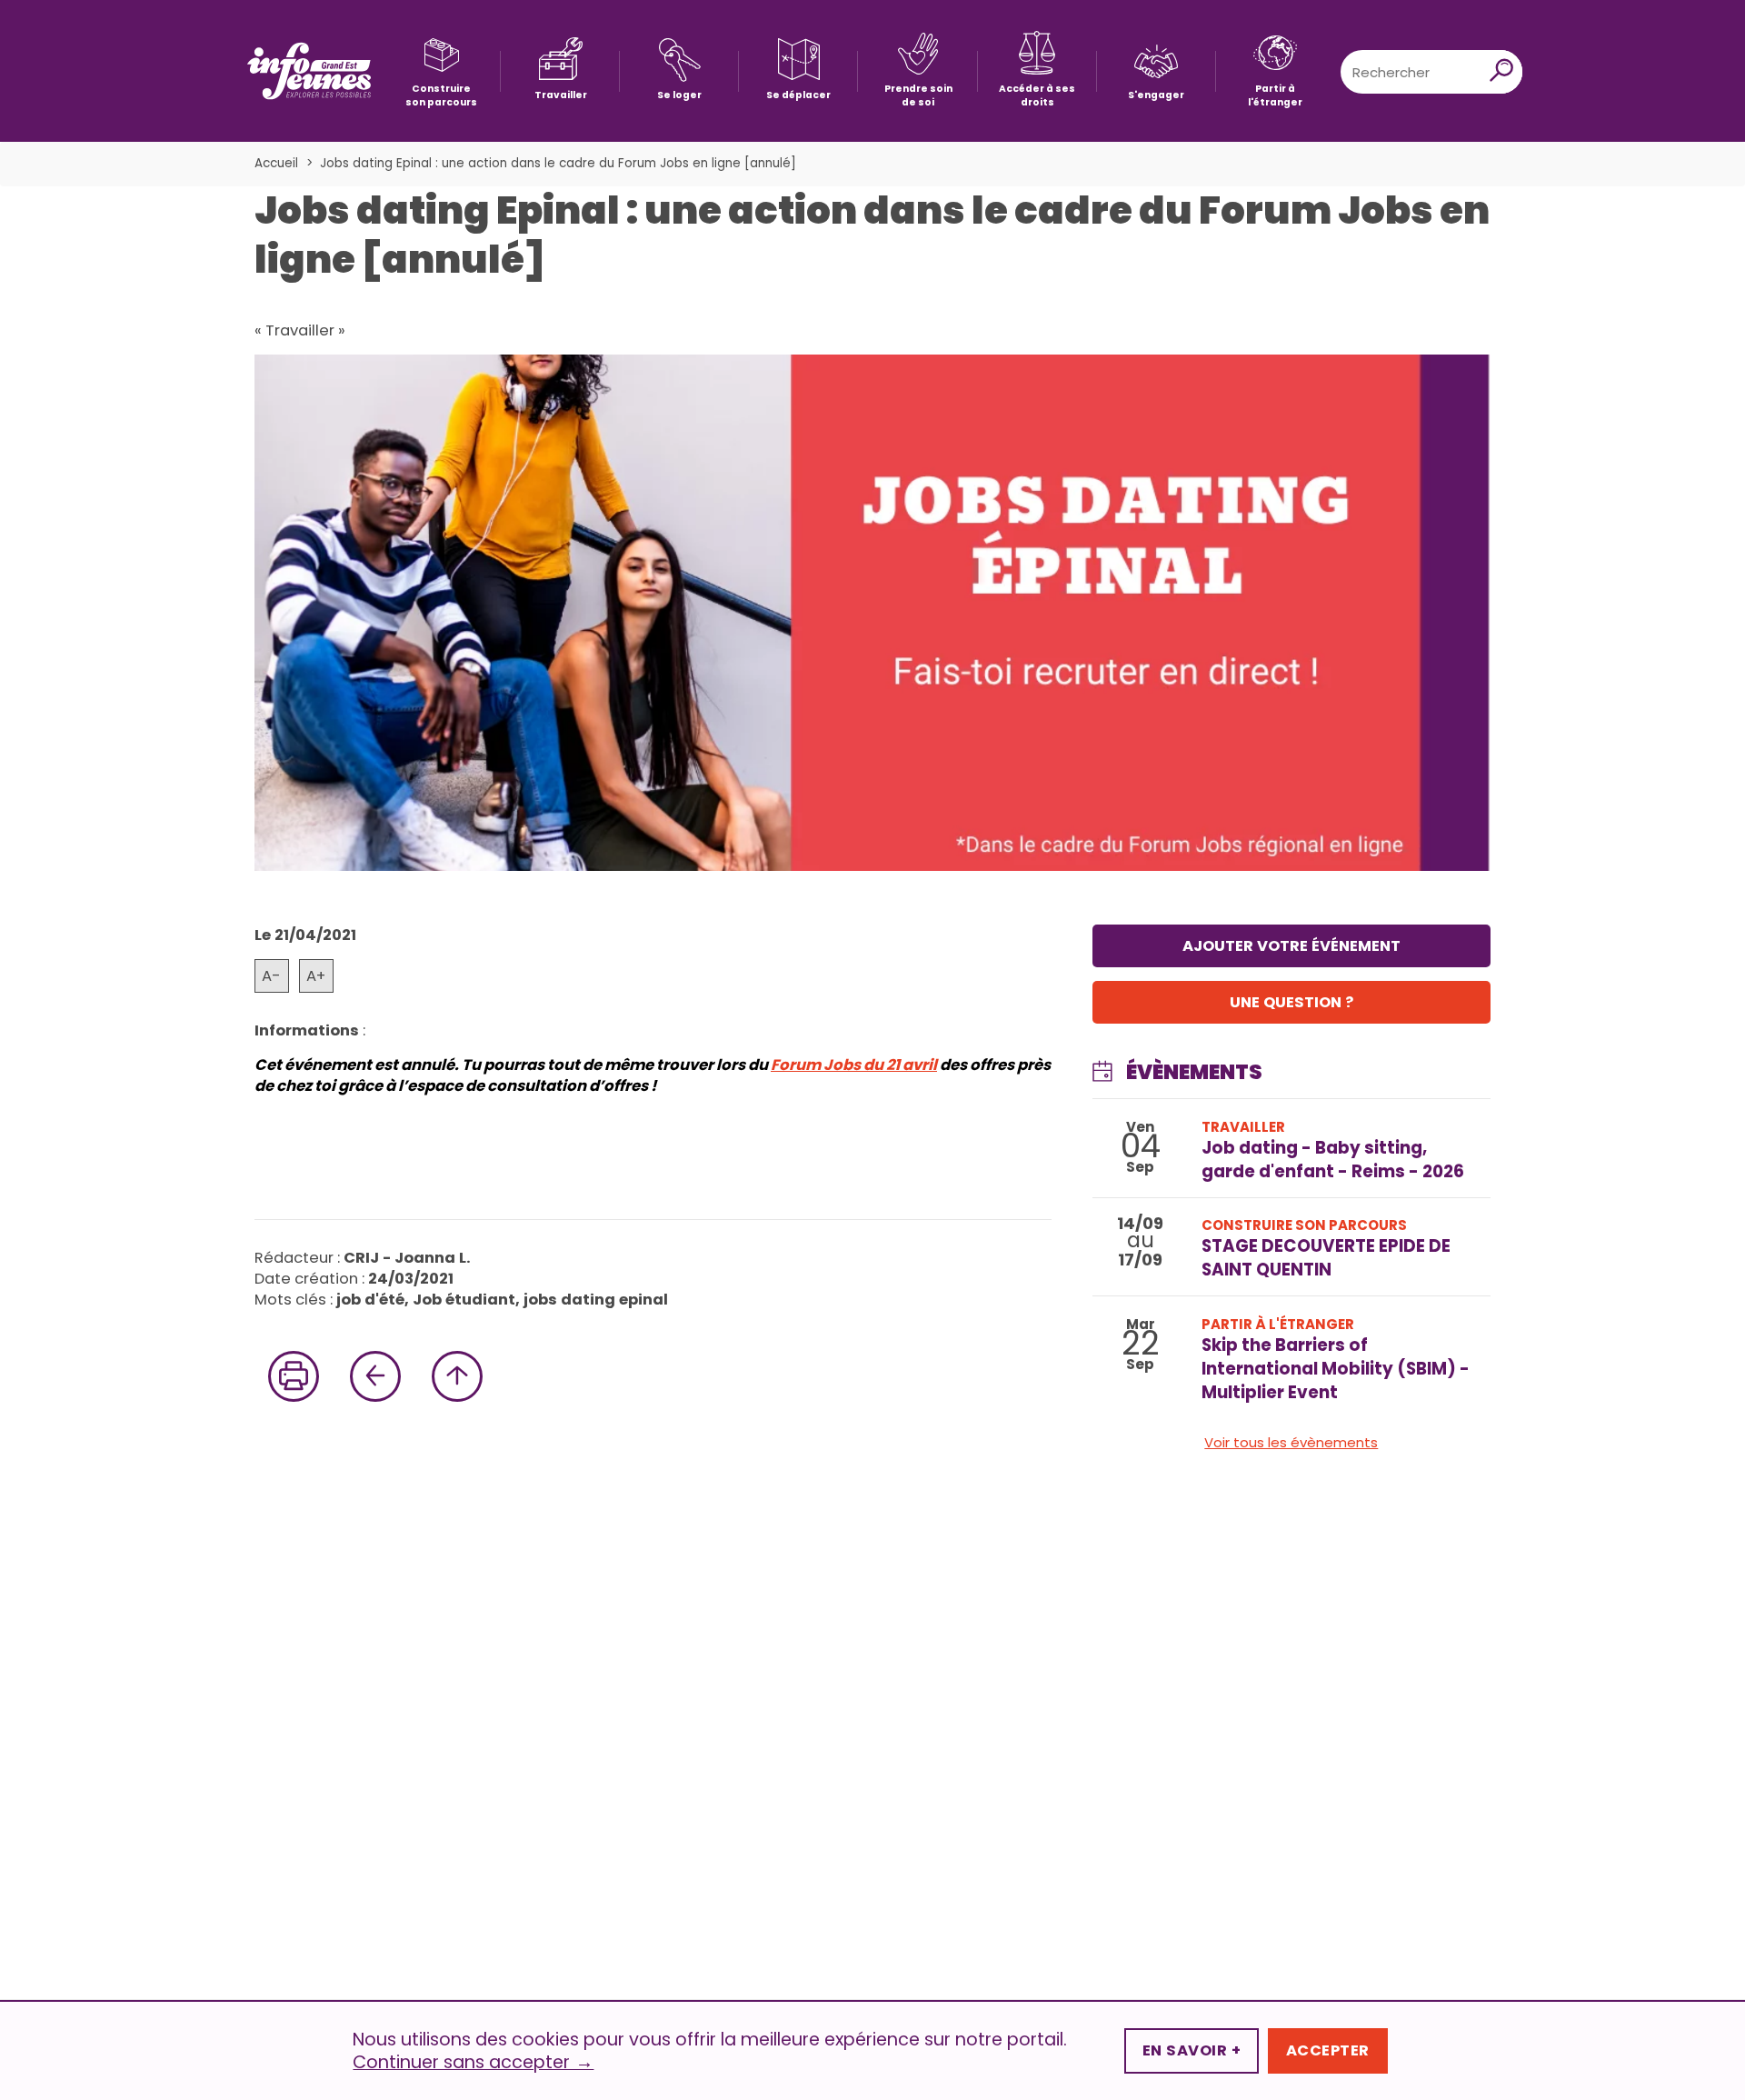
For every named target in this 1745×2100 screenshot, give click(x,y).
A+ (316, 976)
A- (271, 976)
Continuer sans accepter (473, 2063)
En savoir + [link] (1192, 2050)
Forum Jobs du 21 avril (854, 1065)
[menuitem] (441, 71)
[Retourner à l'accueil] (309, 71)
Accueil (276, 163)
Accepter (1328, 2050)
